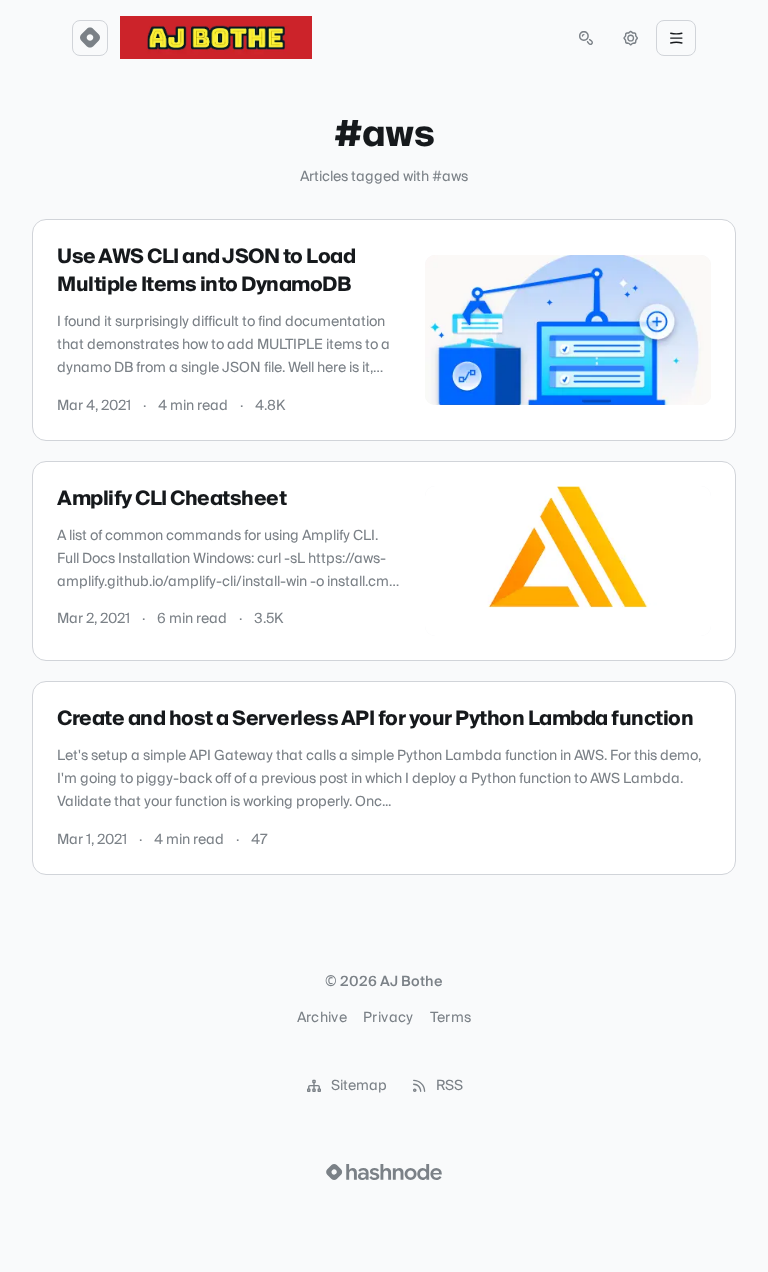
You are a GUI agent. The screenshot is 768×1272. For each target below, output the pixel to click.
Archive (322, 1018)
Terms (451, 1018)
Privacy (388, 1018)
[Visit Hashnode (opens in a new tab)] (384, 1172)
